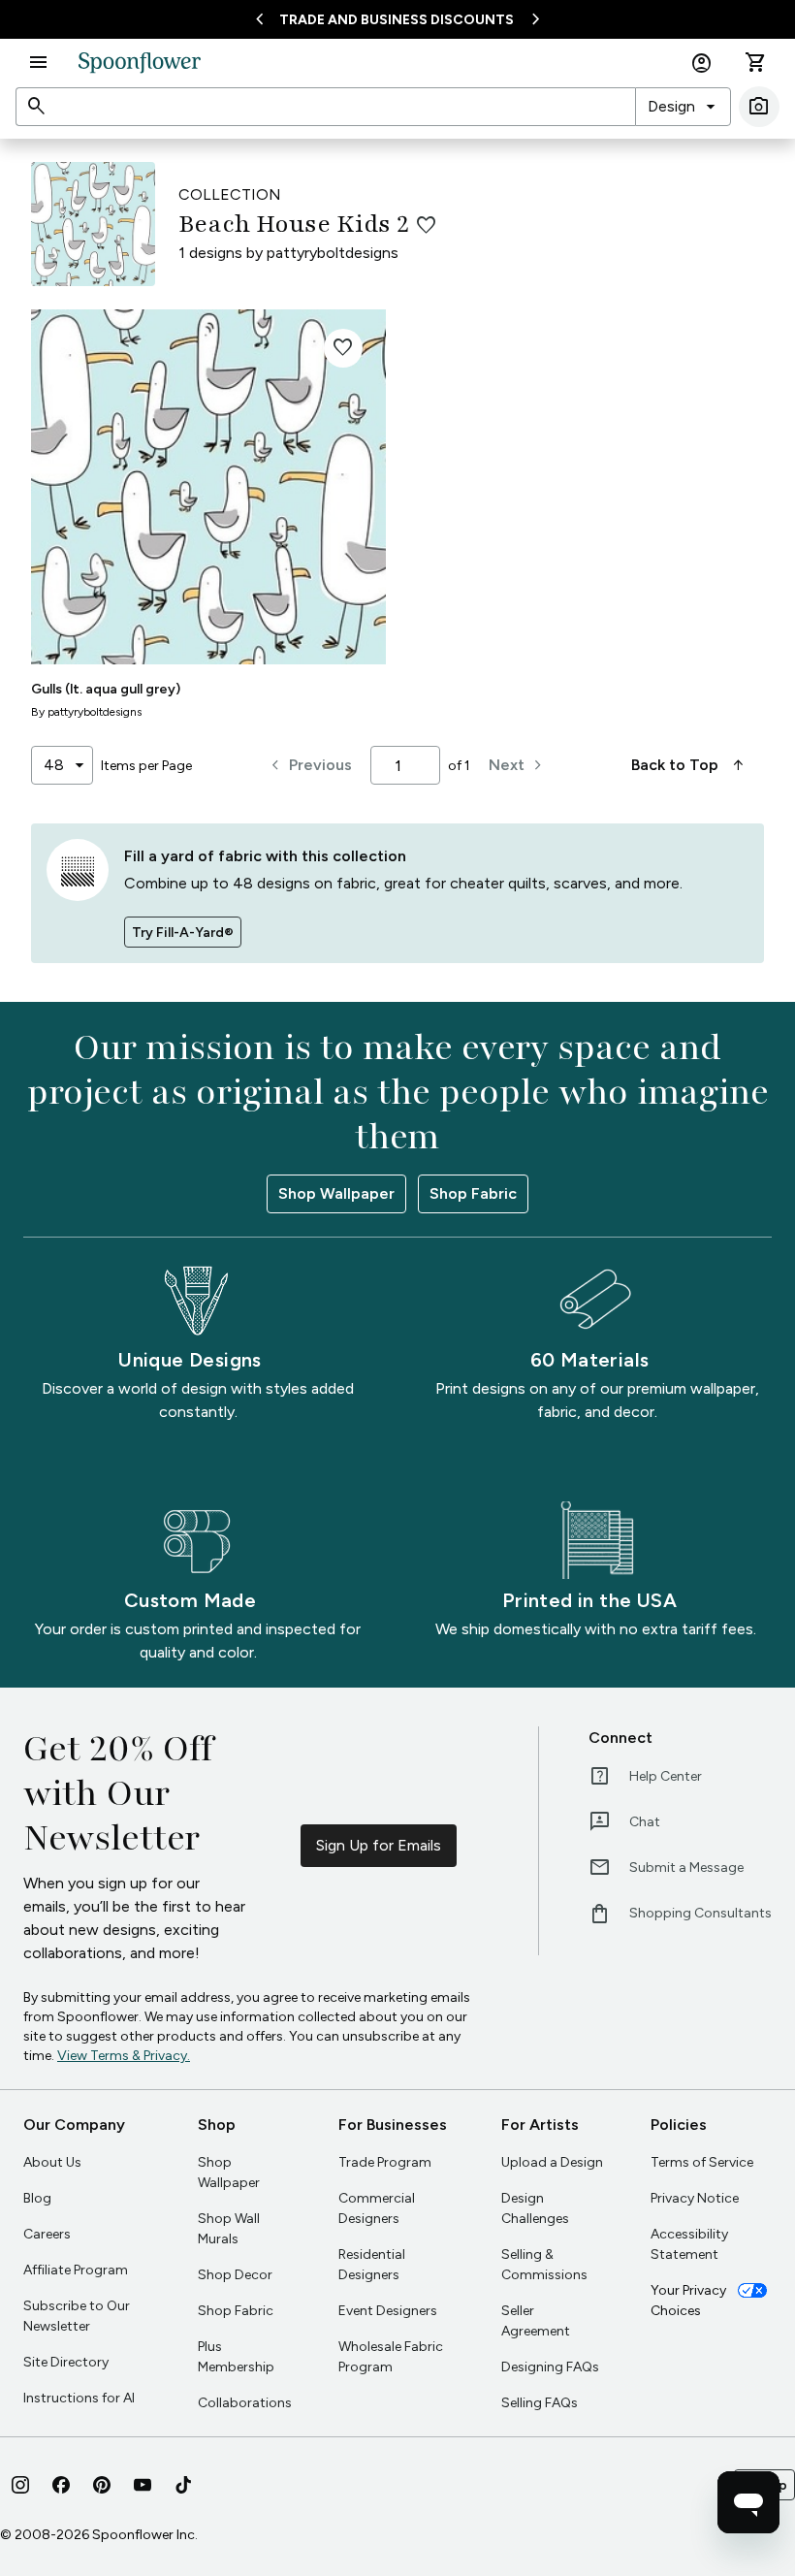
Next (518, 765)
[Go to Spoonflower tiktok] (183, 2485)
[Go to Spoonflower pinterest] (102, 2485)
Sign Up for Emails (379, 1845)
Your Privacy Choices (688, 2301)
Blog (37, 2198)
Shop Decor (235, 2275)
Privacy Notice (695, 2198)
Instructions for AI (79, 2398)
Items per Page (146, 766)
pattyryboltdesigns (333, 253)
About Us (52, 2162)
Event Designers (388, 2311)
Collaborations (245, 2403)
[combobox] (683, 107)
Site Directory (66, 2362)
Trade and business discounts (397, 20)
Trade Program (385, 2162)
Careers (47, 2234)
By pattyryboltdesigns (86, 712)
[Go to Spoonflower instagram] (20, 2485)
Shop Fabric (473, 1193)
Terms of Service (702, 2162)
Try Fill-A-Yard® (183, 933)
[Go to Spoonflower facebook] (61, 2485)
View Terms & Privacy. (124, 2056)
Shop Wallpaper (336, 1193)
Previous (309, 765)
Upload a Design (552, 2162)
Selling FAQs (540, 2403)
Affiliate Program (76, 2270)
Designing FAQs (550, 2367)
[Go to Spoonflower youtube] (143, 2485)
